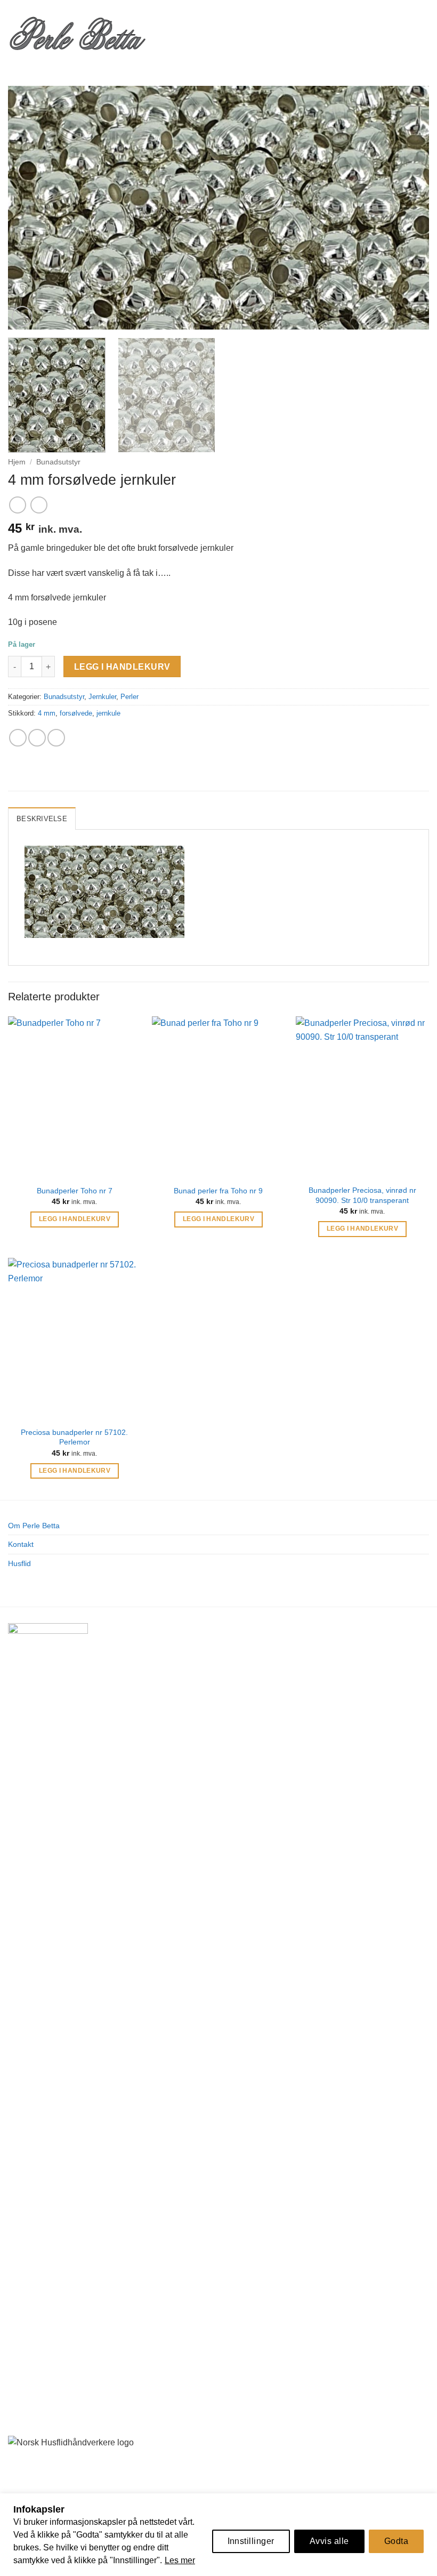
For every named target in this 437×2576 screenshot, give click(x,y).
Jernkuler (102, 697)
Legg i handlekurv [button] (75, 1219)
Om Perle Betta (34, 1526)
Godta (396, 2541)
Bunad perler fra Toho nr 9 (218, 1191)
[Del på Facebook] (18, 738)
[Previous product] (39, 505)
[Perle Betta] (77, 32)
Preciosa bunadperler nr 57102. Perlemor (74, 1437)
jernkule (108, 713)
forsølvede (76, 713)
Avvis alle (329, 2541)
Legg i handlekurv (122, 667)
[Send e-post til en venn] (37, 738)
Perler (130, 697)
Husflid (19, 1563)
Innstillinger (251, 2541)
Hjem (17, 462)
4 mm (47, 713)
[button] (164, 32)
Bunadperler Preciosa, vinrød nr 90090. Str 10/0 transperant (362, 1195)
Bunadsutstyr (58, 462)
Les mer (180, 2560)
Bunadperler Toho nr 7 (75, 1191)
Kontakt (21, 1544)
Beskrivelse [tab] (42, 819)
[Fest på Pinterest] (56, 738)
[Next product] (17, 505)
